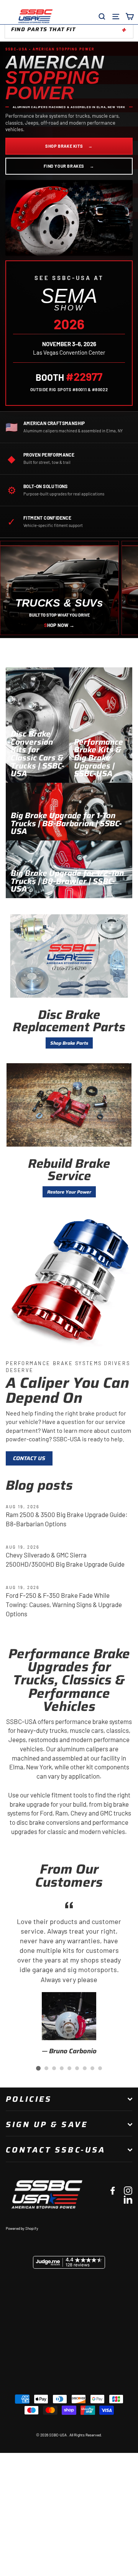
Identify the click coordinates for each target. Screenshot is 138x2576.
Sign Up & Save (47, 2124)
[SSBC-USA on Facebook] (113, 2190)
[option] (69, 1977)
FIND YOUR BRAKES (69, 166)
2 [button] (46, 2068)
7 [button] (85, 2068)
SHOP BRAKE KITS (69, 146)
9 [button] (100, 2068)
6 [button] (77, 2068)
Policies (29, 2099)
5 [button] (69, 2068)
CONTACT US (29, 1458)
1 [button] (38, 2068)
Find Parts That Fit (43, 29)
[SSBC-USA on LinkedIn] (128, 2199)
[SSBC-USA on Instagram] (128, 2190)
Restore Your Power (69, 1192)
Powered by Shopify (22, 2228)
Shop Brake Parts (69, 1043)
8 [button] (92, 2068)
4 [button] (62, 2068)
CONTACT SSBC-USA (56, 2150)
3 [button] (54, 2068)
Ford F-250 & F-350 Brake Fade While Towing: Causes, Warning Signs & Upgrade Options (64, 1604)
